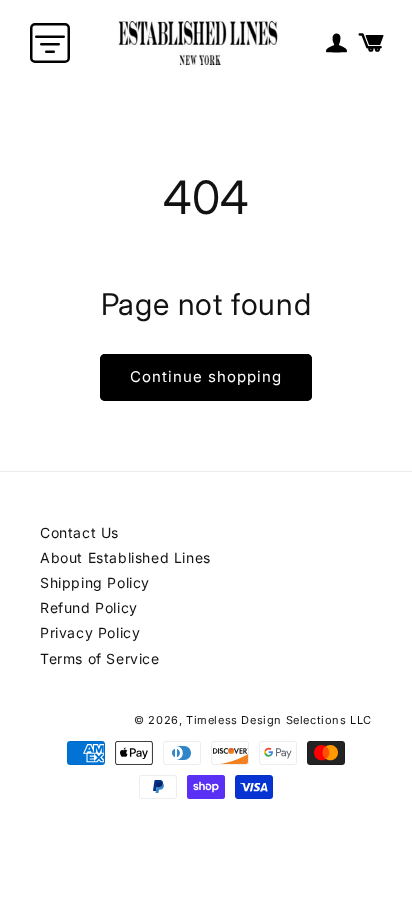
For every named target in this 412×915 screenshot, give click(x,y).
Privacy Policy (90, 632)
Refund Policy (89, 607)
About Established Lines (125, 557)
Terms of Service (100, 658)
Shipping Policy (95, 582)
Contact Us (79, 532)
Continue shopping (206, 376)
